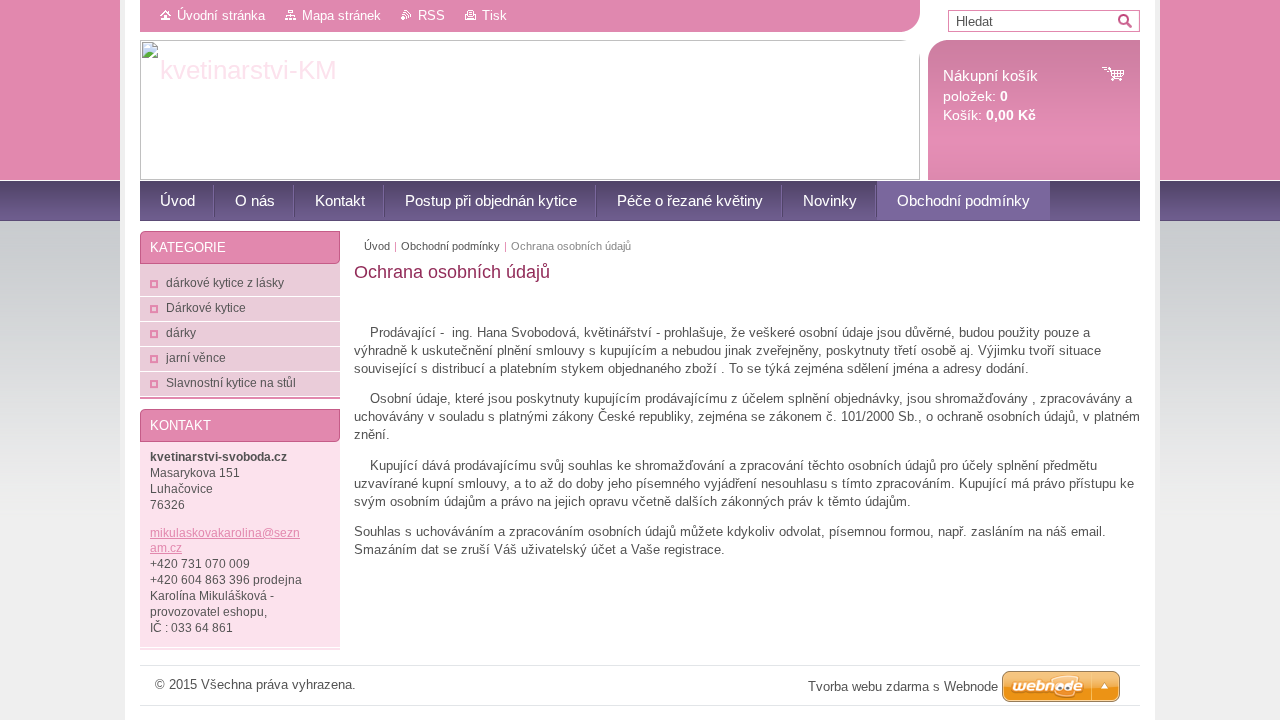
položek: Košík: (990, 95)
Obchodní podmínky (450, 246)
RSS (431, 15)
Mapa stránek (341, 15)
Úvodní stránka (221, 15)
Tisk (494, 15)
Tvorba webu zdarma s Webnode (903, 686)
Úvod (377, 246)
